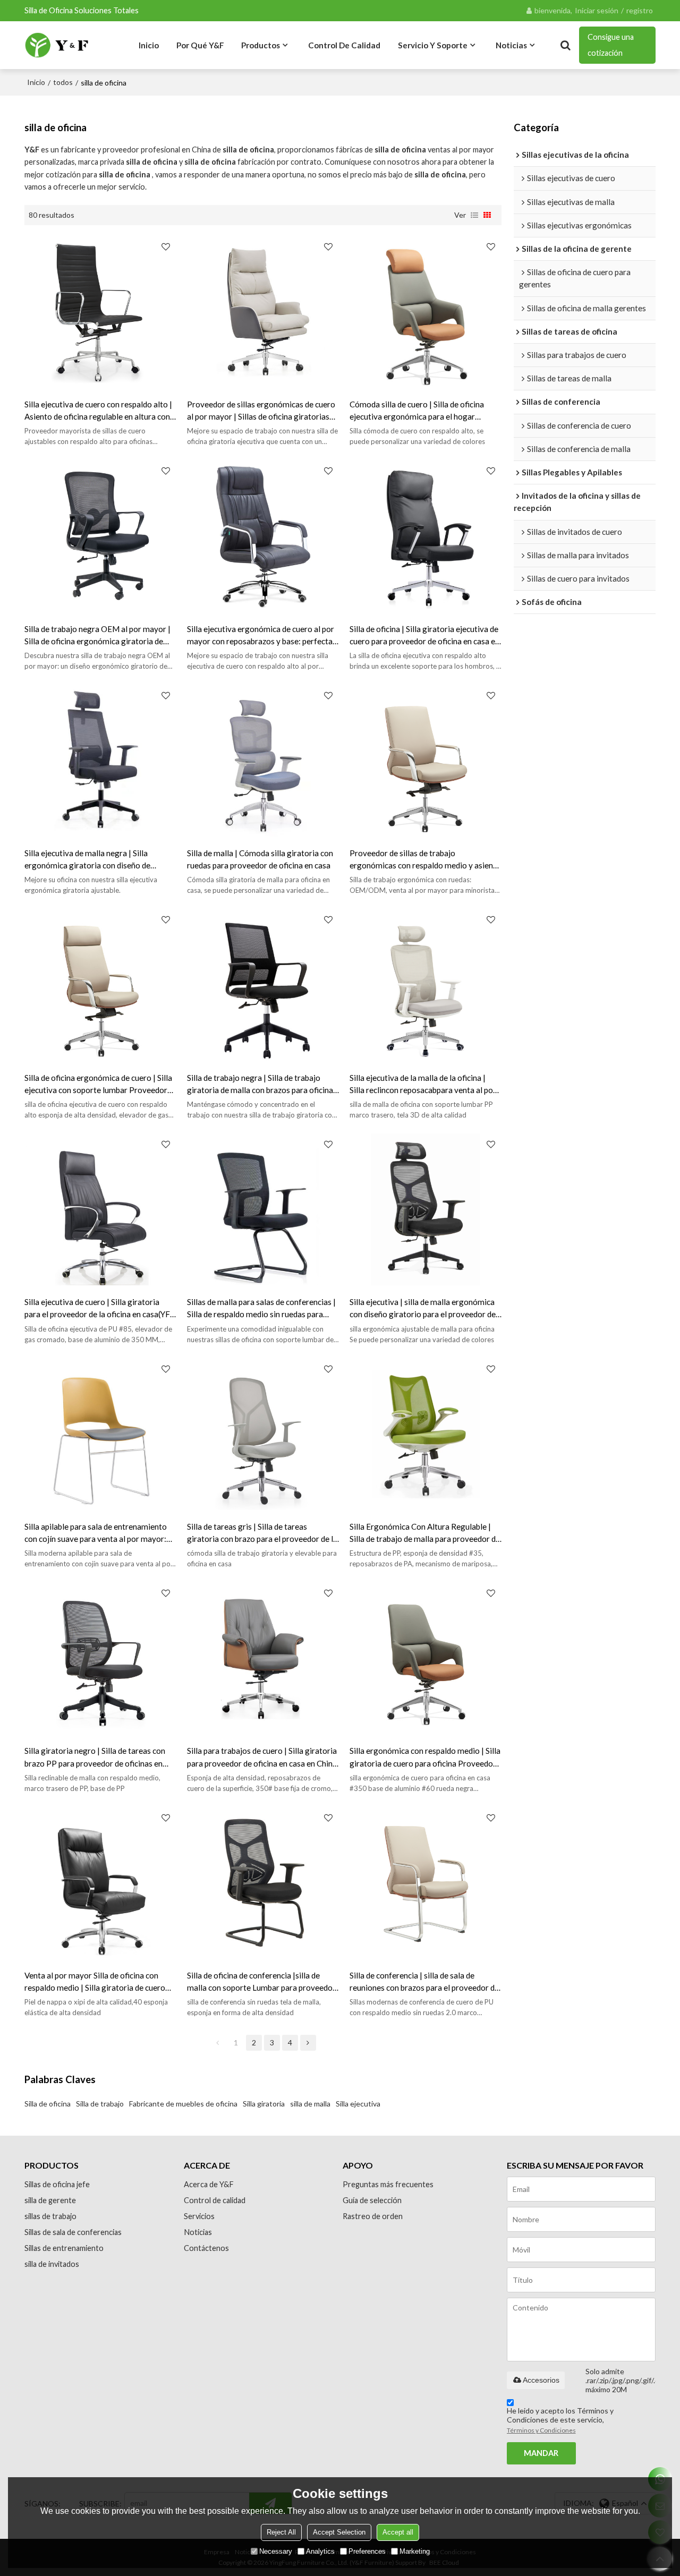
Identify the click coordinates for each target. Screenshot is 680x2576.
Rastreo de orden (373, 2216)
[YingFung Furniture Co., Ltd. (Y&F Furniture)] (57, 45)
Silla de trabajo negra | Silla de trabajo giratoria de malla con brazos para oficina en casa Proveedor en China (260, 1085)
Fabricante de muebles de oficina (183, 2104)
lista (474, 215)
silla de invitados (52, 2264)
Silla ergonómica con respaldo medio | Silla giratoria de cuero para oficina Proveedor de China (425, 1758)
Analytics (320, 2551)
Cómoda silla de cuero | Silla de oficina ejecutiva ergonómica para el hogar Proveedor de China (417, 411)
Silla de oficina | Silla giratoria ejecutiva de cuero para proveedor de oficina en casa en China (424, 636)
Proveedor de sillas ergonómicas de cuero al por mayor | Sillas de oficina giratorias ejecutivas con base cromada (261, 411)
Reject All (281, 2532)
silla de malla (310, 2104)
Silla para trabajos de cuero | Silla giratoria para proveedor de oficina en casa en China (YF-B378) (262, 1758)
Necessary (276, 2551)
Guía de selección (372, 2200)
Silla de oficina (48, 2104)
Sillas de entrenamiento (64, 2248)
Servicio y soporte (433, 45)
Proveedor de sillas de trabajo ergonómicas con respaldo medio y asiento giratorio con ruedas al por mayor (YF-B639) (425, 860)
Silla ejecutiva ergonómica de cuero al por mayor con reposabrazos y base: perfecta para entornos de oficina (261, 636)
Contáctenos (206, 2248)
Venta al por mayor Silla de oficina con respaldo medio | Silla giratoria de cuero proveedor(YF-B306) (95, 1982)
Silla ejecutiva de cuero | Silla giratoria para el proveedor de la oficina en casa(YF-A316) (99, 1309)
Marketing (415, 2551)
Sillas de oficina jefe (57, 2184)
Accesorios (541, 2380)
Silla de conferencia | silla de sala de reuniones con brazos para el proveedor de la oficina (424, 1982)
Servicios (199, 2216)
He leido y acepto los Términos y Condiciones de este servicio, (560, 2420)
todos (63, 82)
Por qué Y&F (200, 45)
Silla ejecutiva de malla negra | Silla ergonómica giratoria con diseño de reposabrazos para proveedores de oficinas (100, 860)
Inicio (149, 45)
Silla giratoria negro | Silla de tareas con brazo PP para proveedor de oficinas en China (95, 1758)
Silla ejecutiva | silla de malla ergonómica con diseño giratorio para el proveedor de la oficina (423, 1309)
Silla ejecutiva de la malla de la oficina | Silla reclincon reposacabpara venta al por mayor (423, 1085)
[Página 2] (308, 2043)
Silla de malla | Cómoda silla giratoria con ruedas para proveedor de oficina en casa (260, 859)
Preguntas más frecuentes (388, 2184)
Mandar (541, 2453)
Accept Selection (339, 2532)
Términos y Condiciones (541, 2430)
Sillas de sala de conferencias (73, 2232)
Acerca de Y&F (209, 2184)
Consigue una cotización (611, 45)
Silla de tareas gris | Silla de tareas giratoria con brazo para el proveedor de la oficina (262, 1533)
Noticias (511, 45)
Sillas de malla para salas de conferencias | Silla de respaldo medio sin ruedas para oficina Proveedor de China (261, 1309)
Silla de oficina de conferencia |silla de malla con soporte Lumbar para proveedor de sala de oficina (261, 1982)
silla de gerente (50, 2200)
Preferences (367, 2551)
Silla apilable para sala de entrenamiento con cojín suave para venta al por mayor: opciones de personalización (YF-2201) (96, 1533)
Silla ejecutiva (358, 2104)
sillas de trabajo (50, 2216)
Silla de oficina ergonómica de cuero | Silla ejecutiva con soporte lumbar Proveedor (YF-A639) (98, 1085)
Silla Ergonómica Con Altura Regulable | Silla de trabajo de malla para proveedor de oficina (425, 1533)
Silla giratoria (264, 2104)
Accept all (398, 2532)
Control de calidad (344, 45)
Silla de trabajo (100, 2104)
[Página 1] (218, 2043)
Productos (261, 45)
